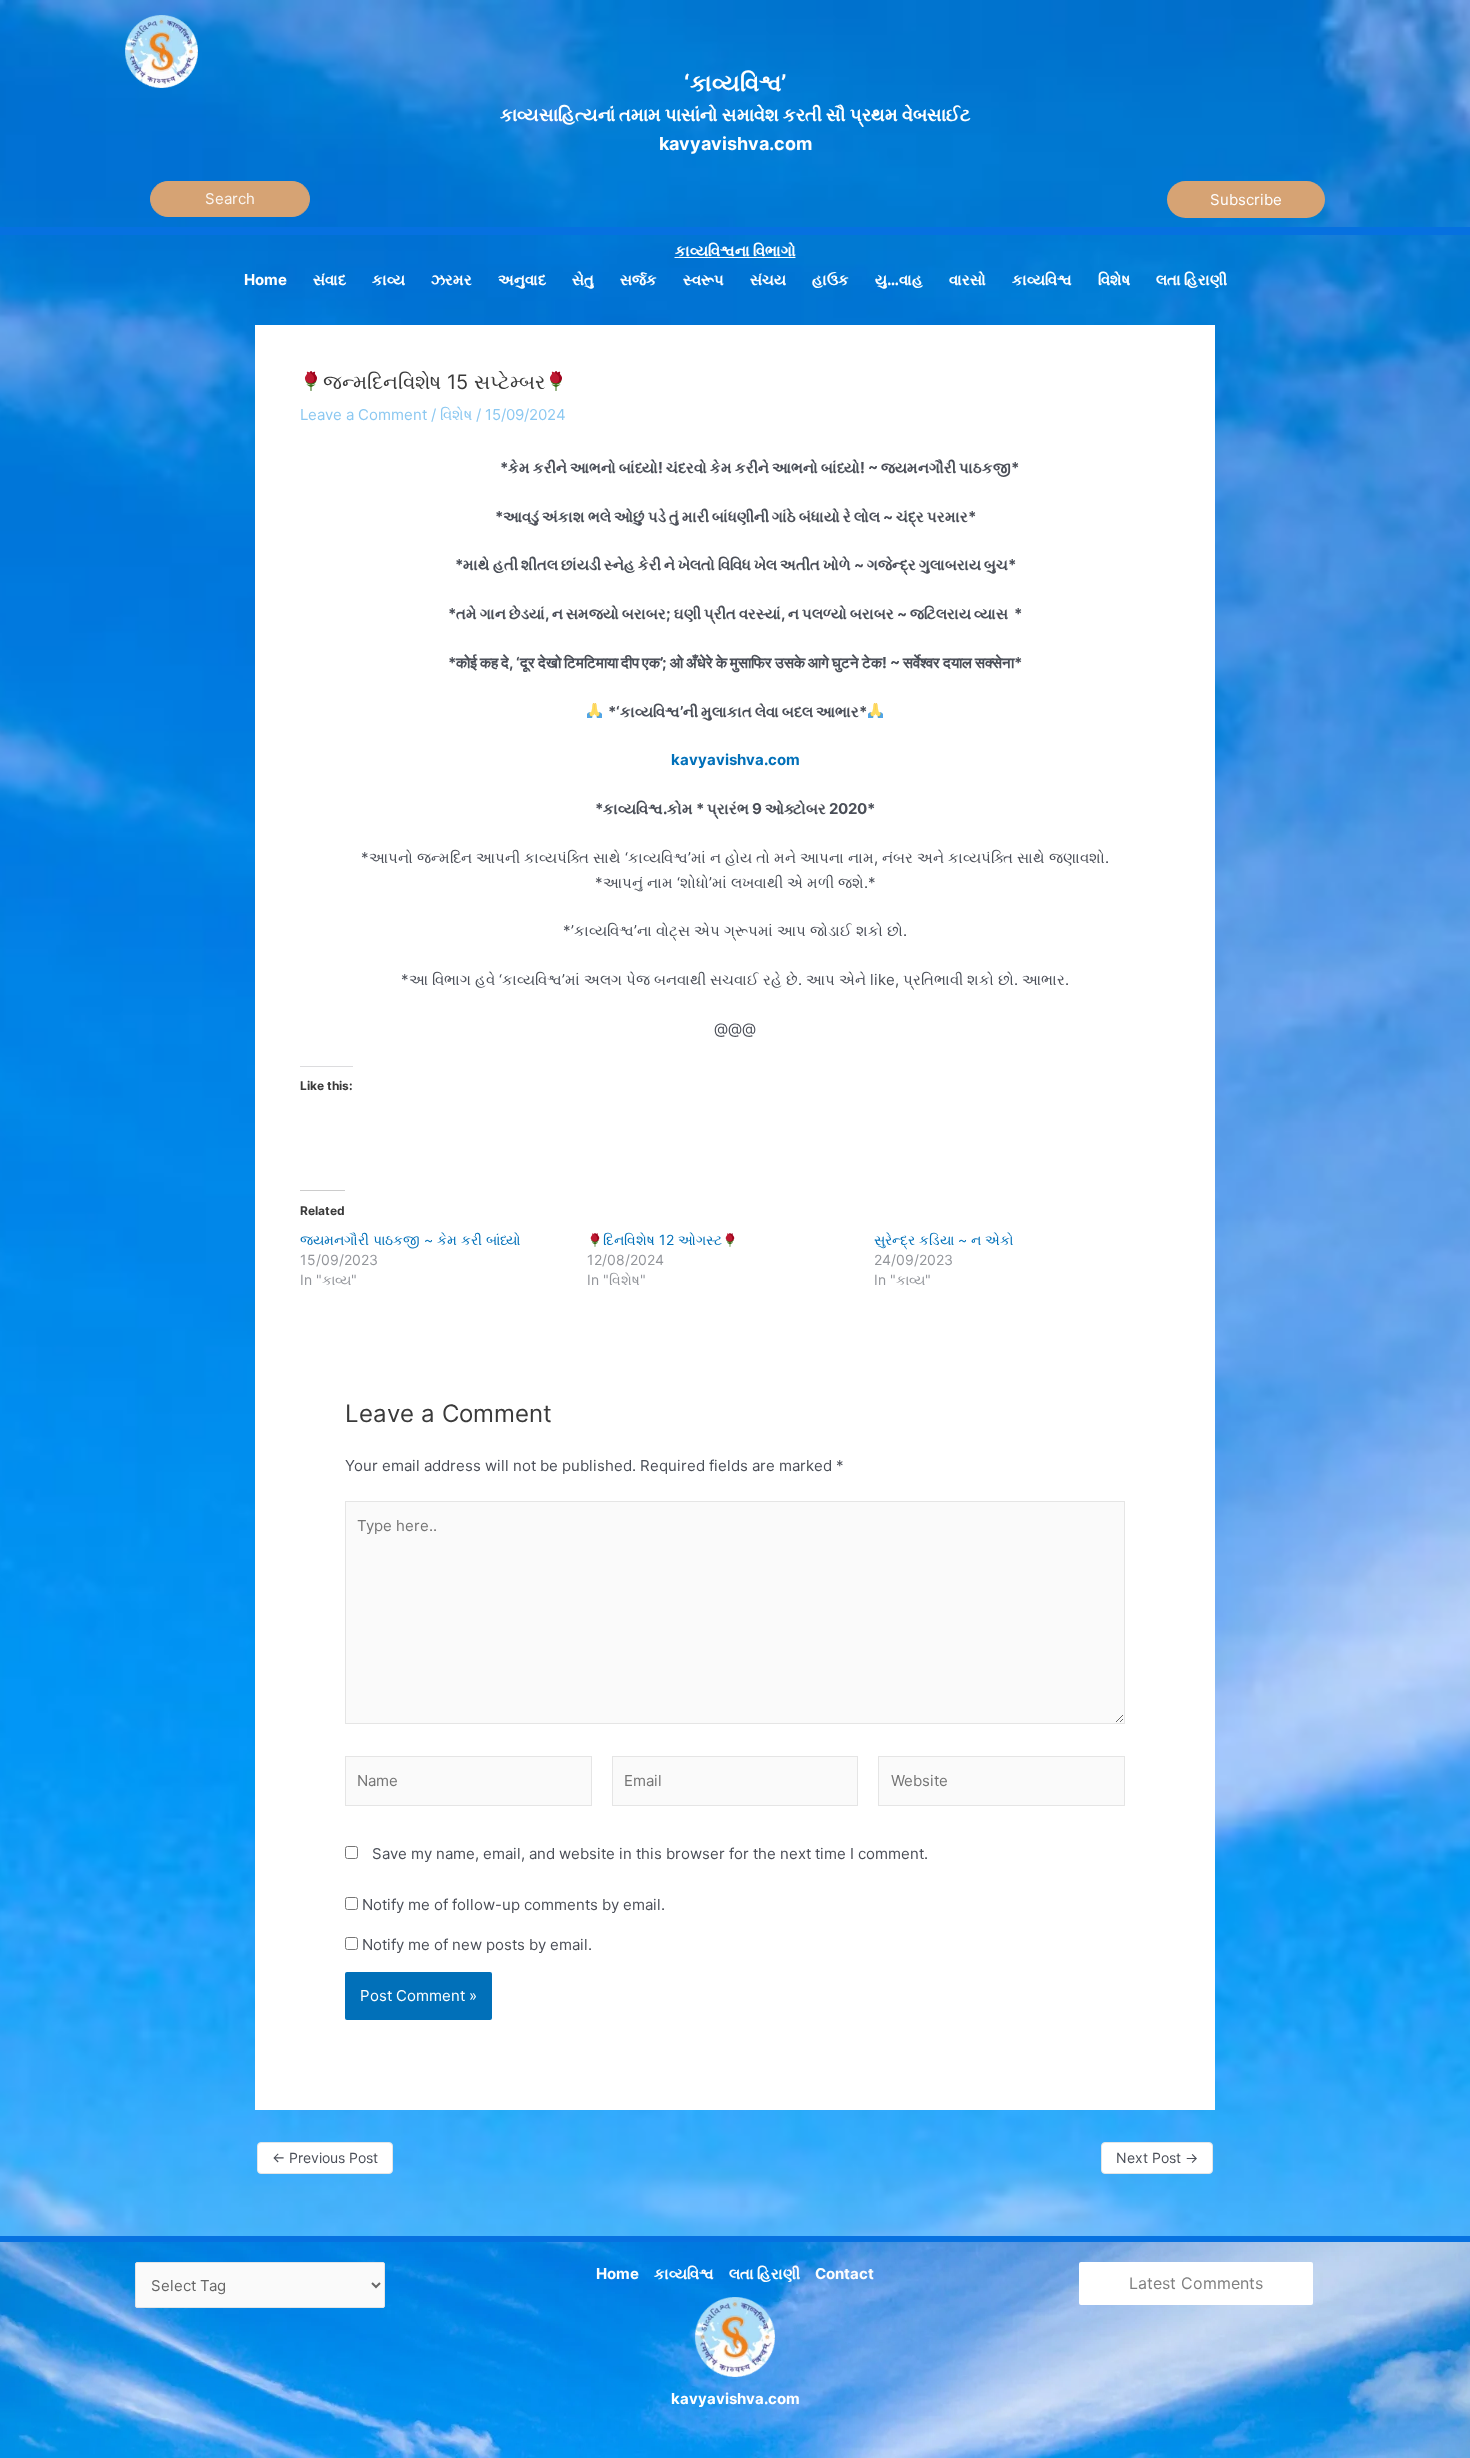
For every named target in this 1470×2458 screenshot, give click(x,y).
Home (617, 2273)
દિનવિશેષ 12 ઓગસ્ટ (662, 1239)
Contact (844, 2273)
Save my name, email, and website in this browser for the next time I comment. (650, 1853)
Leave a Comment (363, 414)
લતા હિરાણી (764, 2273)
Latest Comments (1196, 2283)
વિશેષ (456, 414)
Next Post (1157, 2157)
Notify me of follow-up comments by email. (513, 1904)
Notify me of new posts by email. (477, 1944)
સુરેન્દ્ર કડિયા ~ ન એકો (944, 1239)
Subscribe (1246, 199)
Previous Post (325, 2157)
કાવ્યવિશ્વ (684, 2273)
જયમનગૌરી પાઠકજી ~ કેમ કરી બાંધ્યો (410, 1239)
